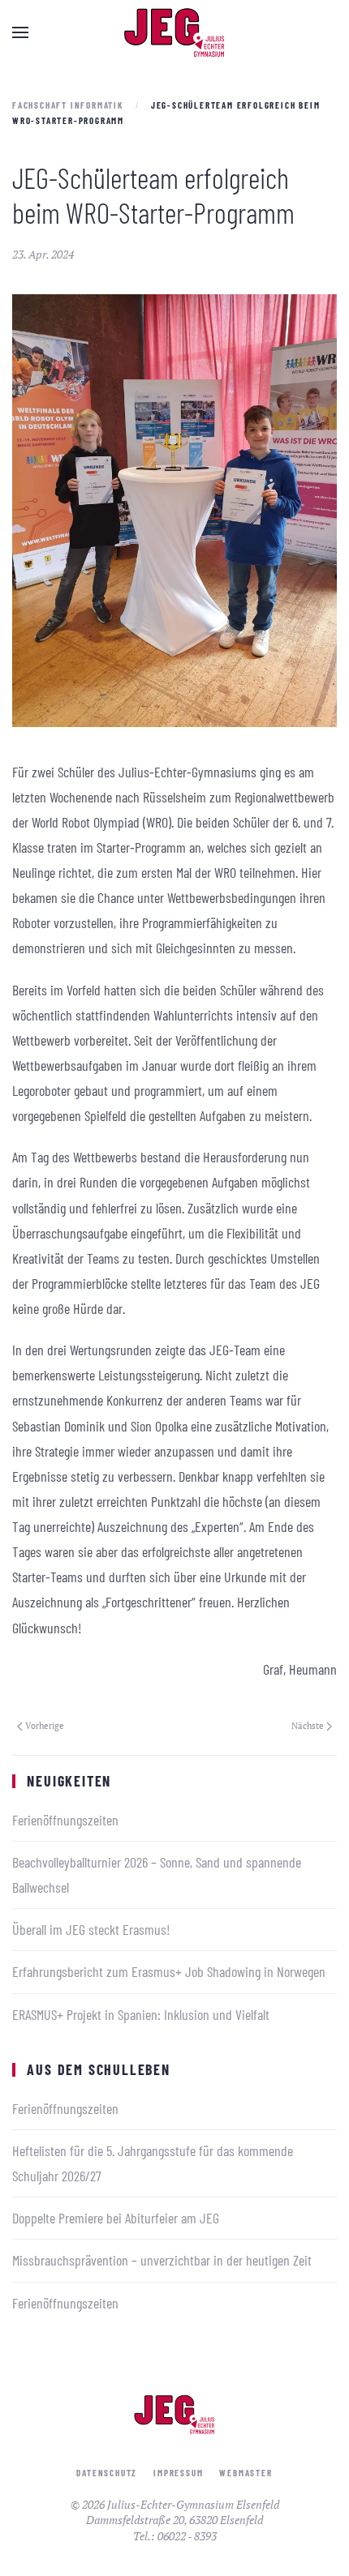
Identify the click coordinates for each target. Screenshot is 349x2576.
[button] (20, 32)
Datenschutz (107, 2473)
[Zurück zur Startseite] (174, 32)
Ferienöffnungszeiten (65, 1820)
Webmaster (246, 2473)
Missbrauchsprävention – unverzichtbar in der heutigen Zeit (162, 2260)
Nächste (308, 1726)
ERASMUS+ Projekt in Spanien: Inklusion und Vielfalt (141, 2014)
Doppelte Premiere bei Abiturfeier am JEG (116, 2218)
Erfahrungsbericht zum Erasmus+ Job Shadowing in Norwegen (169, 1971)
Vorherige (45, 1726)
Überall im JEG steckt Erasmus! (91, 1929)
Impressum (178, 2473)
